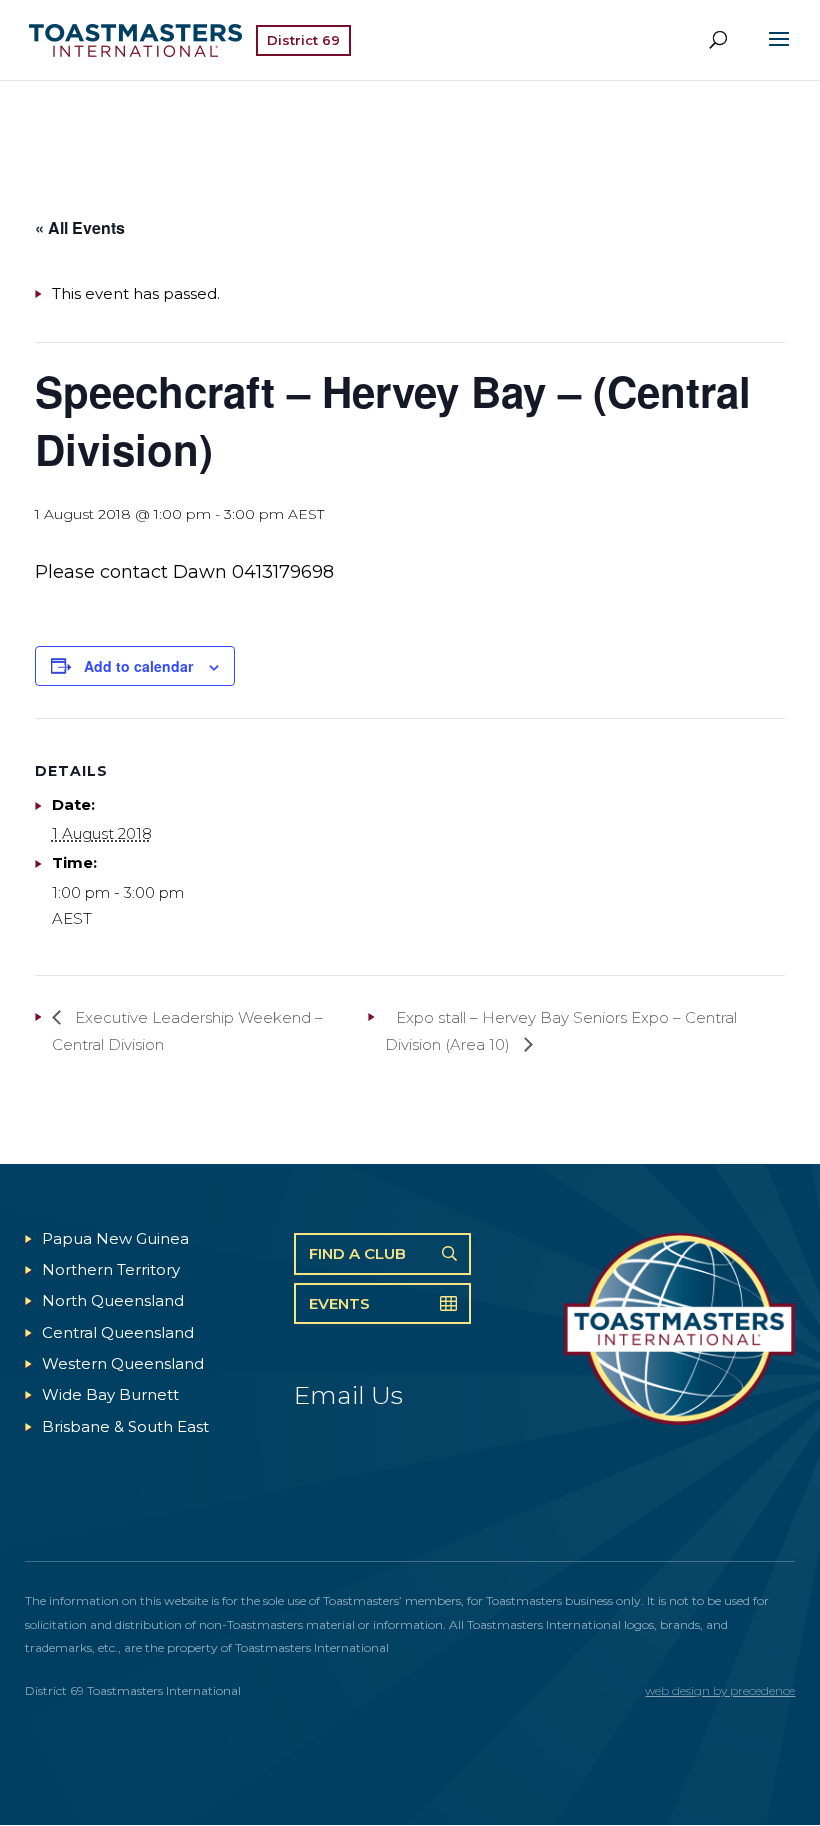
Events (339, 1303)
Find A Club (357, 1253)
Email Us (348, 1395)
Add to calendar (138, 666)
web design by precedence (720, 1690)
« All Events (80, 227)
